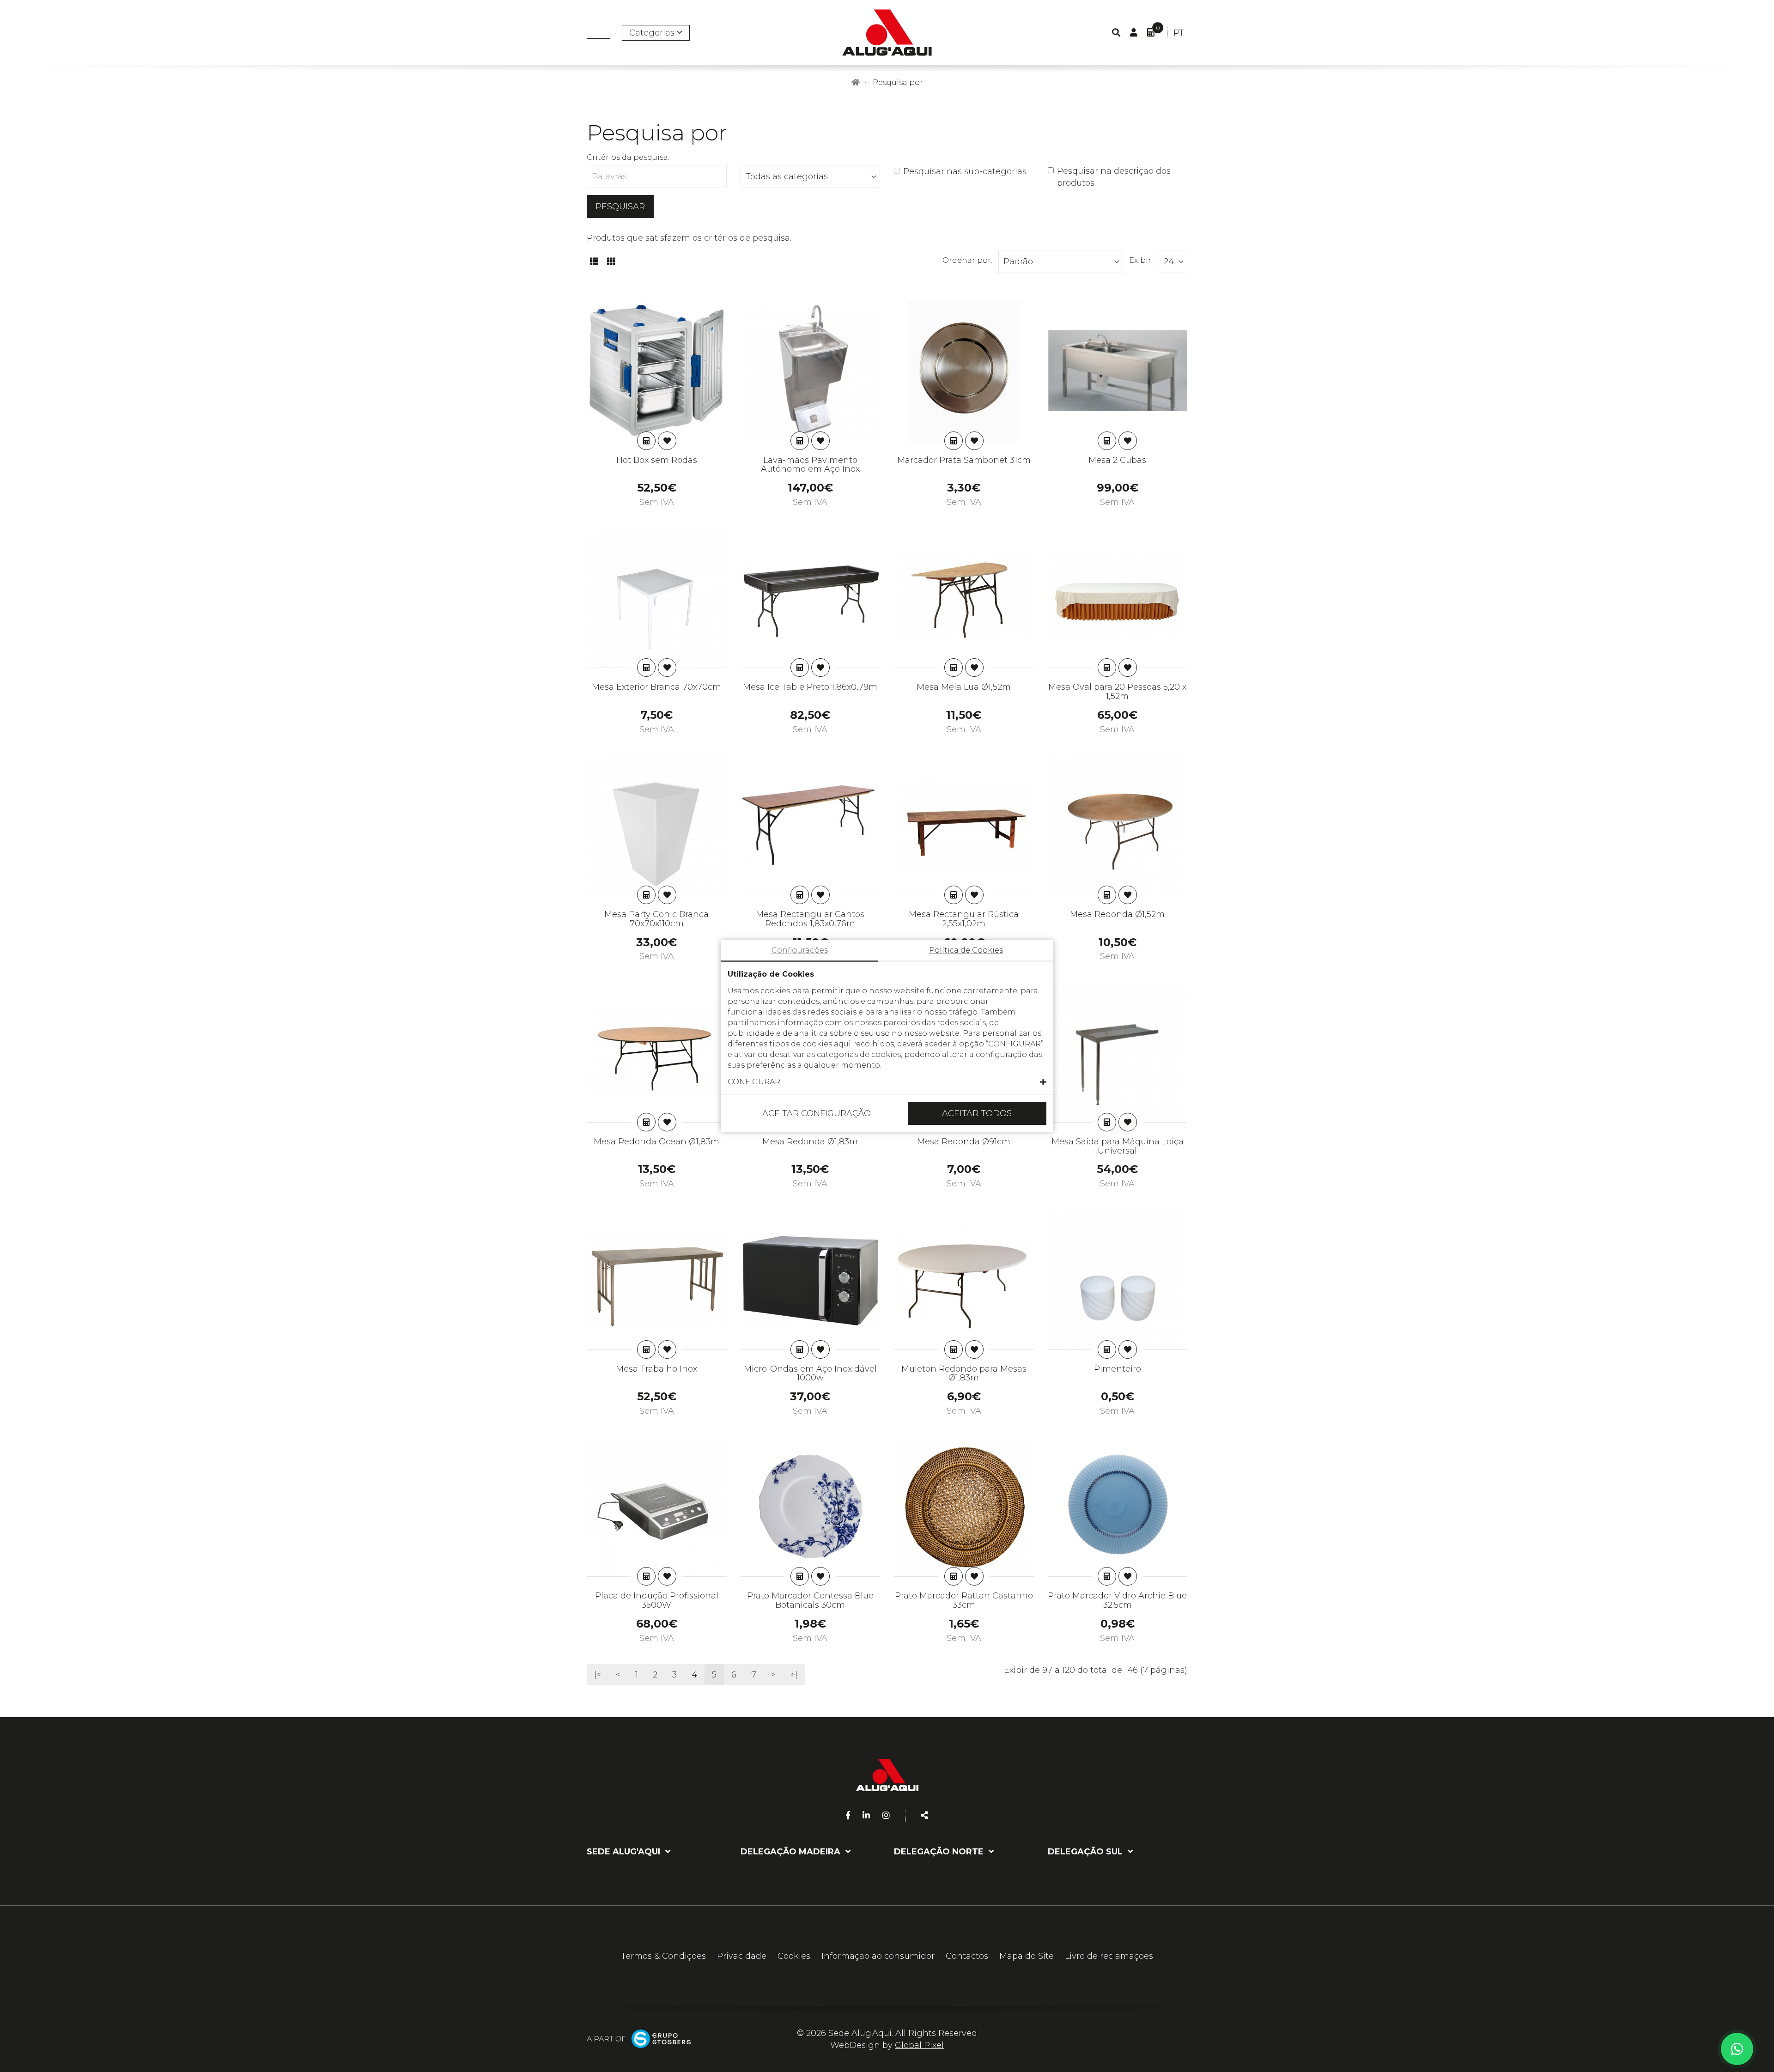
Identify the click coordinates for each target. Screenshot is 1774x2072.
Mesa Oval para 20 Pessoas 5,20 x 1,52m (1117, 692)
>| (794, 1675)
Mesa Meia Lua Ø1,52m (964, 687)
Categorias (652, 33)
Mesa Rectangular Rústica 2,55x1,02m (964, 919)
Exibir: (1141, 260)
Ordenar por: (967, 260)
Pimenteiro (1118, 1369)
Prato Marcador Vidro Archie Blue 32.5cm (1117, 1600)
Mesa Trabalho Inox (656, 1369)
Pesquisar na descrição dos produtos (1114, 177)
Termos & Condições (663, 1956)
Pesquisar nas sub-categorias (965, 171)
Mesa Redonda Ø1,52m (1117, 914)
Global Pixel (919, 2045)
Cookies (794, 1956)
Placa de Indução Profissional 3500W (657, 1600)
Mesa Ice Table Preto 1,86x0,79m (810, 687)
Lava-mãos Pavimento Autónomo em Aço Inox (810, 465)
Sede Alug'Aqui (625, 1852)
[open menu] (598, 33)
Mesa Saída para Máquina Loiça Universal (1118, 1146)
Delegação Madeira (792, 1852)
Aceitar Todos (977, 1113)
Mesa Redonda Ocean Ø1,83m (656, 1142)
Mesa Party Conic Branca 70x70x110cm (656, 919)
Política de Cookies (966, 950)
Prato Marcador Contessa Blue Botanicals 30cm (810, 1600)
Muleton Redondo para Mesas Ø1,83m (964, 1373)
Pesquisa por (898, 82)
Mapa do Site (1027, 1956)
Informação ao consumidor (878, 1956)
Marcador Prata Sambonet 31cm (964, 460)
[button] (887, 1082)
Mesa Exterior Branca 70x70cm (656, 687)
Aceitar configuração (817, 1113)
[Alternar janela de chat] (1737, 2049)
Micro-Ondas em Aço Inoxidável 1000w (810, 1373)
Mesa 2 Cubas (1117, 460)
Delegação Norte (940, 1852)
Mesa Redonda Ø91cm (964, 1142)
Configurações (800, 950)
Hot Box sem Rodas (657, 460)
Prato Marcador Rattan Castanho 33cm (964, 1600)
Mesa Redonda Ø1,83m (810, 1142)
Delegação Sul (1086, 1852)
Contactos (967, 1956)
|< (598, 1675)
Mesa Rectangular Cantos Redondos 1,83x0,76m (810, 919)
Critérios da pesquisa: (628, 157)
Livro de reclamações (1109, 1956)
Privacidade (742, 1956)
